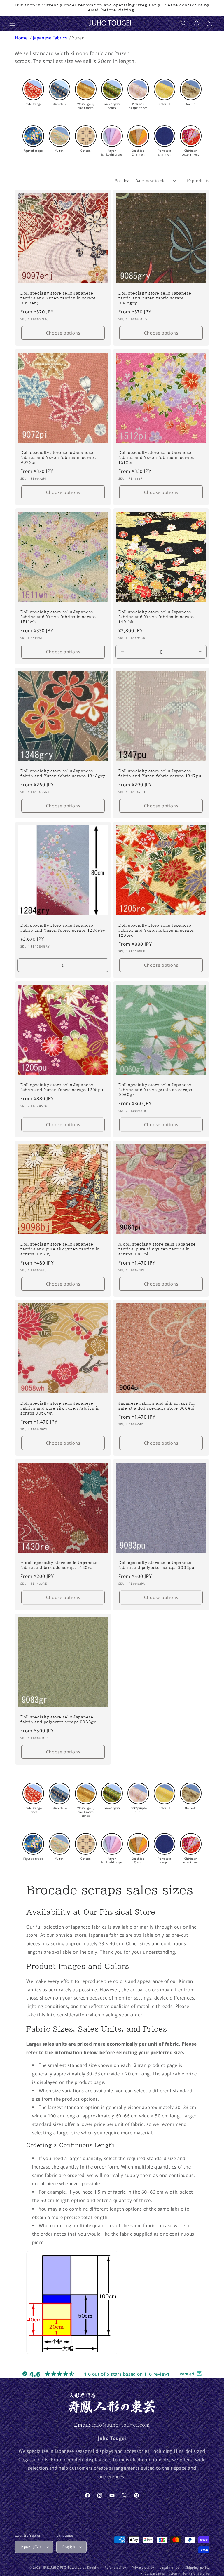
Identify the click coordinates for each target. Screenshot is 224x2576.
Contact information (161, 2573)
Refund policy (115, 2567)
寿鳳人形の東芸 (55, 2567)
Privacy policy (143, 2567)
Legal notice (169, 2567)
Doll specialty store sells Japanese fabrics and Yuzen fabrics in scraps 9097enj (58, 298)
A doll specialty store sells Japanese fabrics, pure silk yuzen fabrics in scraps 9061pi (157, 1249)
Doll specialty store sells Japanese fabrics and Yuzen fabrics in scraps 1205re (156, 930)
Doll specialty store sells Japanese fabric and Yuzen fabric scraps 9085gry (155, 298)
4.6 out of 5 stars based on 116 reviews (127, 2374)
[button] (12, 23)
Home (22, 38)
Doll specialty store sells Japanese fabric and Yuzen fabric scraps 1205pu (62, 1087)
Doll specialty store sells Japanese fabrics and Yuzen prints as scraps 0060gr (155, 1090)
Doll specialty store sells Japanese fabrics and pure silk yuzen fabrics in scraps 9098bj (60, 1249)
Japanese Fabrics (50, 38)
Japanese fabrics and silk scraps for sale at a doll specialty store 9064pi (157, 1406)
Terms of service (196, 2573)
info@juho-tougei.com (121, 2425)
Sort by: (122, 180)
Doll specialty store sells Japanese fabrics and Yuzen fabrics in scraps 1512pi (156, 458)
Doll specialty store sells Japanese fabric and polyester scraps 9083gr (58, 1720)
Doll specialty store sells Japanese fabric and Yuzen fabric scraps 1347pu (160, 774)
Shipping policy (197, 2567)
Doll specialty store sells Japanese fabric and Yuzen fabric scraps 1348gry (63, 774)
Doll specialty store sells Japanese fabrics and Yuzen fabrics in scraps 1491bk (156, 617)
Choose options (63, 333)
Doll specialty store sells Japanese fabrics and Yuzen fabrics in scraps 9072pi (58, 458)
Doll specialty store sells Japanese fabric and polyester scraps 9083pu (156, 1565)
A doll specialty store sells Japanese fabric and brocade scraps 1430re (59, 1565)
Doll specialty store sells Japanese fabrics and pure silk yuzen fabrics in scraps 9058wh (60, 1408)
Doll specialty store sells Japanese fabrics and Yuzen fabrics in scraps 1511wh (58, 617)
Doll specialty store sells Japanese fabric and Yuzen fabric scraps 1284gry (63, 928)
